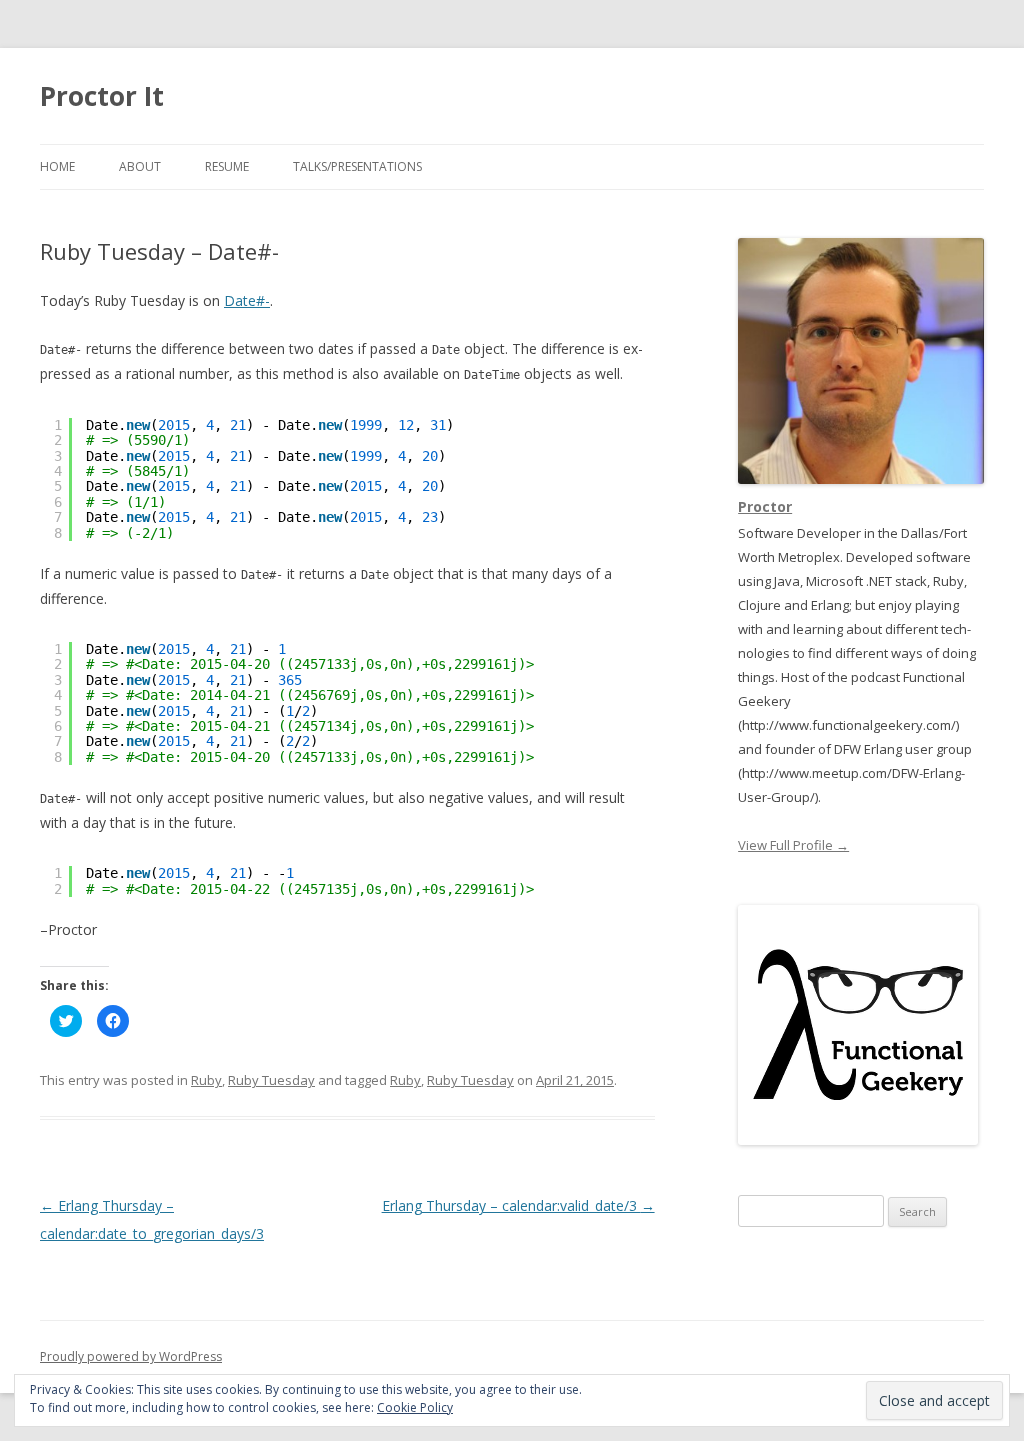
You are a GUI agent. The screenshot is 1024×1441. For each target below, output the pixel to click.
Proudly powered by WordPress (131, 1356)
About (140, 166)
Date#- (247, 300)
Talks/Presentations (357, 166)
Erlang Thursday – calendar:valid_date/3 (518, 1205)
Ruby (206, 1080)
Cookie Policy (415, 1407)
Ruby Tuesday (271, 1080)
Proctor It (102, 96)
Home (57, 166)
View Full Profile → (793, 845)
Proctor (765, 506)
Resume (227, 166)
